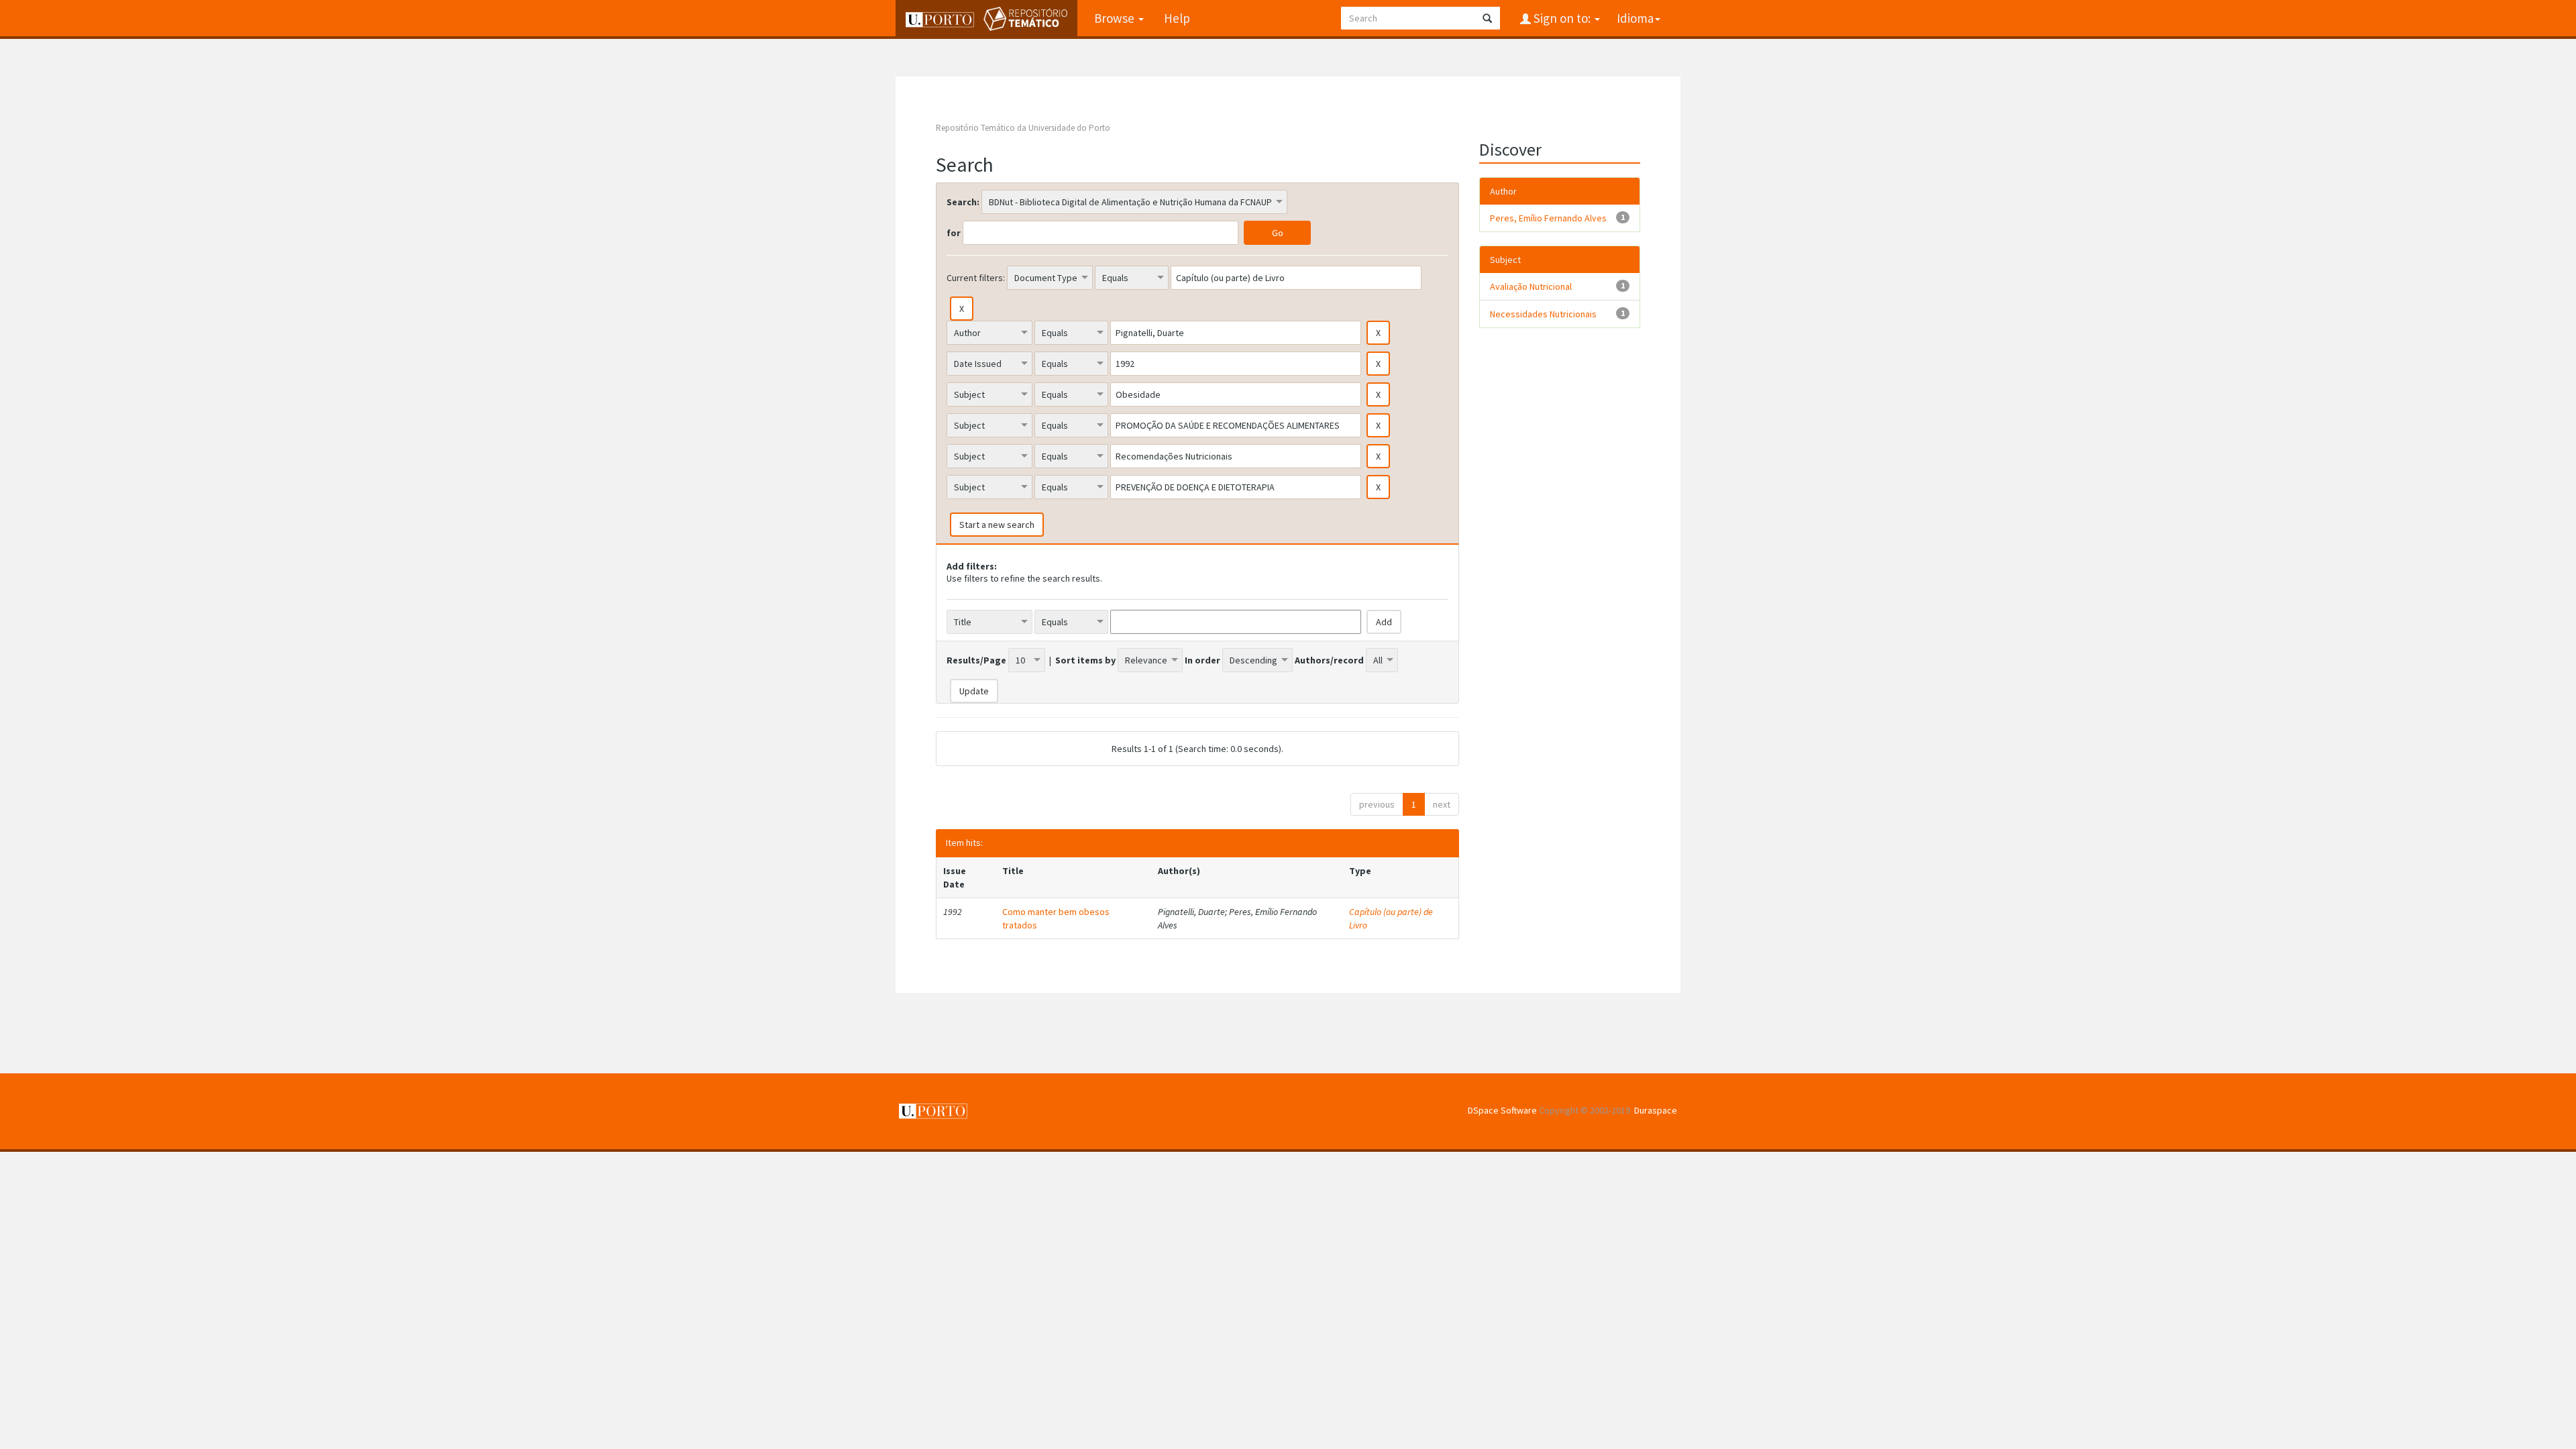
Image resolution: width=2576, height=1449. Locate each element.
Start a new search (997, 525)
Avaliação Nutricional (1531, 286)
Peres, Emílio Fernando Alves (1548, 218)
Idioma (1635, 18)
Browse (1116, 18)
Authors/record (1329, 660)
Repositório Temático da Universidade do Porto (1023, 128)
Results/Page (976, 660)
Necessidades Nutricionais (1543, 314)
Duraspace (1656, 1110)
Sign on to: (1562, 18)
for (954, 233)
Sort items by (1085, 660)
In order (1202, 660)
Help (1177, 18)
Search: (963, 202)
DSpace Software (1502, 1110)
